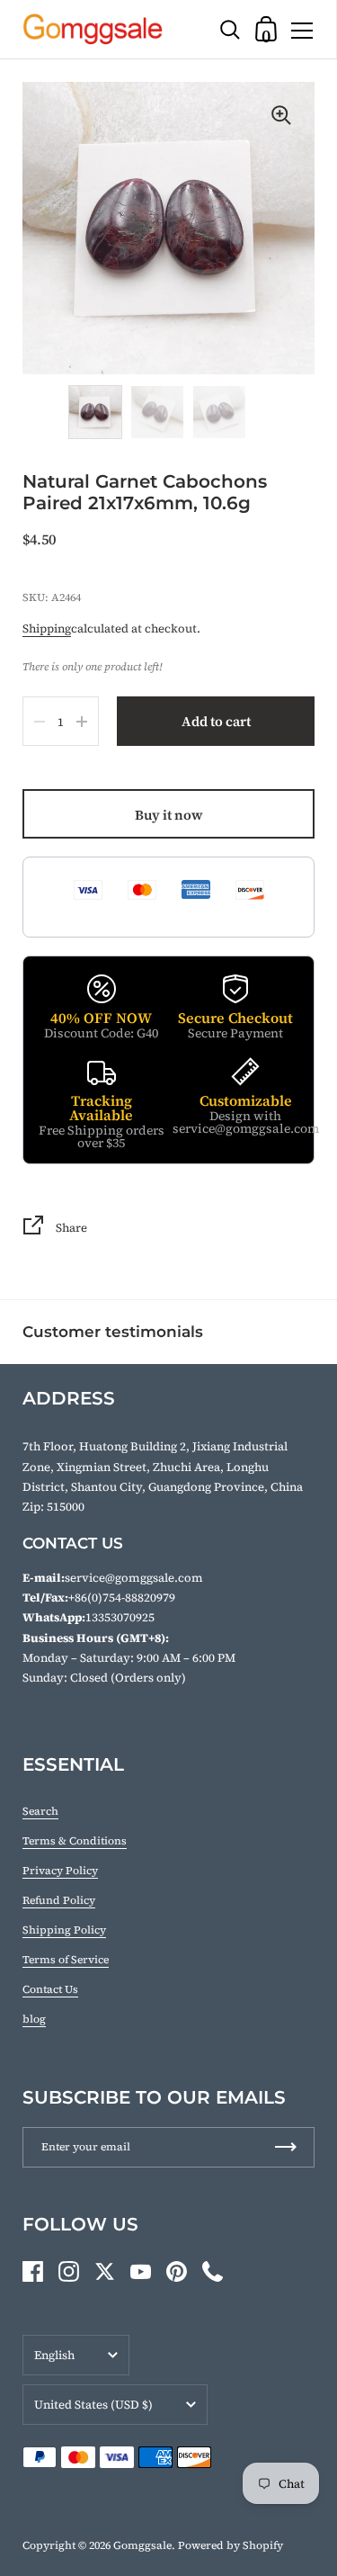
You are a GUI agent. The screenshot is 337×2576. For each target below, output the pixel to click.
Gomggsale (142, 2545)
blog (34, 2019)
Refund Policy (59, 1900)
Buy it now (169, 815)
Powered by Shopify (231, 2545)
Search (40, 1811)
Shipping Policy (64, 1930)
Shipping (47, 628)
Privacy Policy (60, 1871)
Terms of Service (66, 1960)
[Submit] (286, 2147)
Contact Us (50, 1989)
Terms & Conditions (75, 1841)
